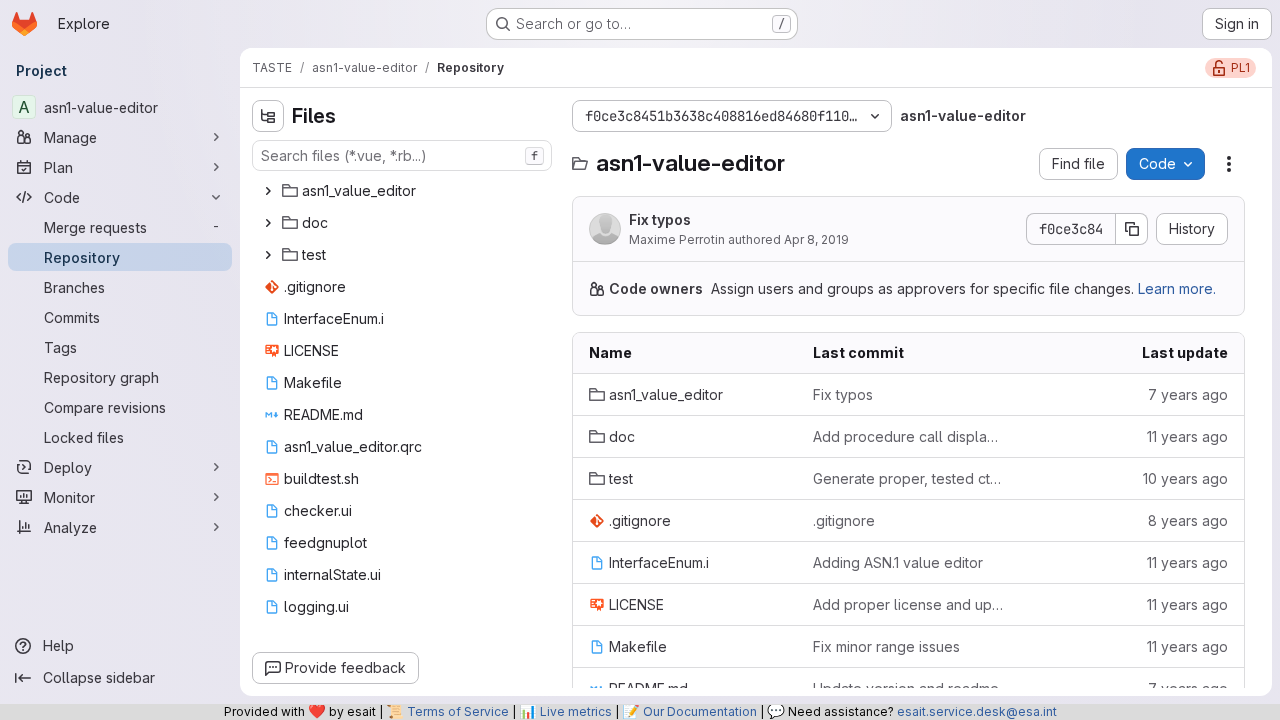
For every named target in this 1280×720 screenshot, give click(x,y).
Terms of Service (458, 711)
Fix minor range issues (886, 646)
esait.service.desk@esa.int (977, 711)
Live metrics (576, 711)
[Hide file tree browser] (268, 116)
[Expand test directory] (268, 255)
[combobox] (402, 155)
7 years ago (1188, 394)
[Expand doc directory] (268, 223)
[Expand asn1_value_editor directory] (268, 191)
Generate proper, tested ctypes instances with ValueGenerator (909, 478)
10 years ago (1185, 478)
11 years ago (1187, 436)
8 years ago (1188, 520)
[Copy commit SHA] (1132, 229)
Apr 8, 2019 (816, 239)
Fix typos (660, 219)
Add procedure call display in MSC (909, 436)
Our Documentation (700, 711)
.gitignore (844, 520)
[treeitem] (404, 191)
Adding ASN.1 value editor (898, 562)
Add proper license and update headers (909, 604)
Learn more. (1177, 288)
